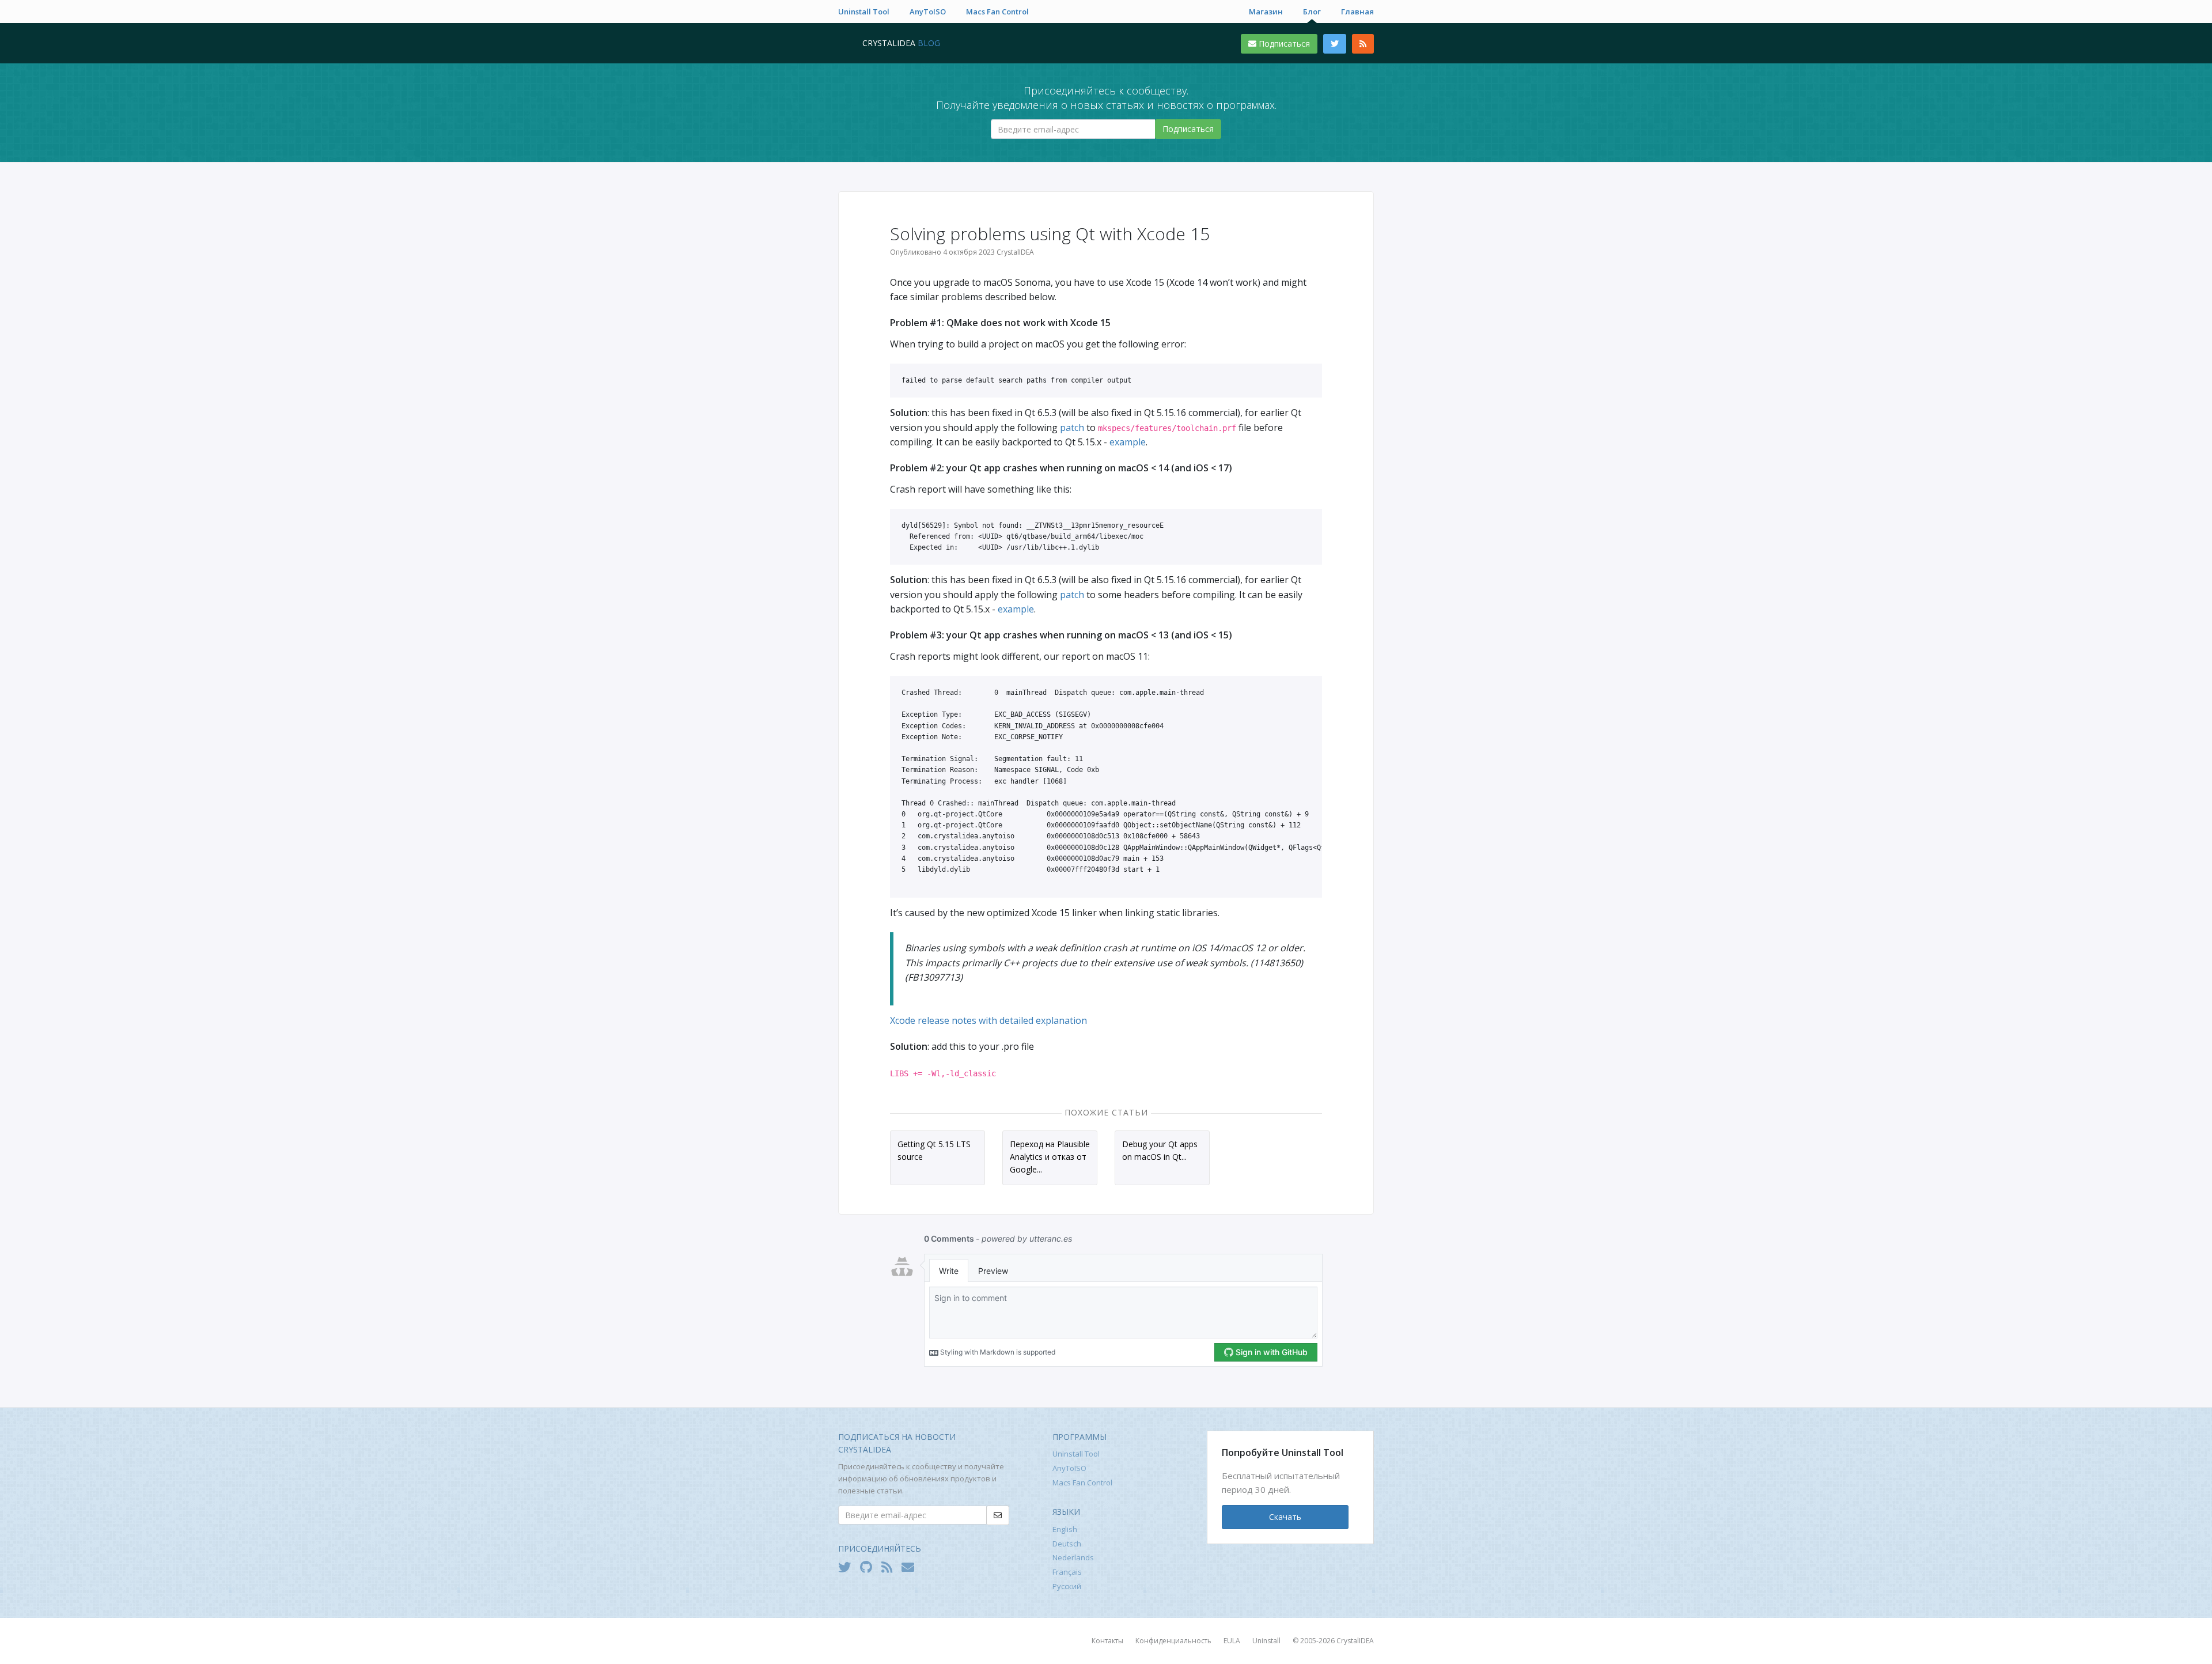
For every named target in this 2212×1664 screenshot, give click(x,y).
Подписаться (1283, 44)
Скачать (1285, 1517)
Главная (1357, 12)
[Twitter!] (847, 1567)
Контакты (1107, 1641)
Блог (1312, 12)
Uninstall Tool (864, 12)
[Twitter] (1335, 44)
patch (1072, 428)
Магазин (1266, 12)
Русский (1067, 1586)
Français (1067, 1572)
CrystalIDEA (1355, 1641)
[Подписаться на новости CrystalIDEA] (911, 1567)
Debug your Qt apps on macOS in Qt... (1160, 1150)
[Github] (869, 1567)
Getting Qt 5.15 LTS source (934, 1150)
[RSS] (1363, 44)
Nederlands (1073, 1557)
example (1128, 442)
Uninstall (1266, 1641)
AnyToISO (928, 12)
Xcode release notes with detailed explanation (988, 1020)
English (1065, 1529)
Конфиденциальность (1173, 1641)
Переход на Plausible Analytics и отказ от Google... (1050, 1157)
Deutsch (1067, 1544)
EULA (1232, 1641)
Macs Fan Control (997, 12)
